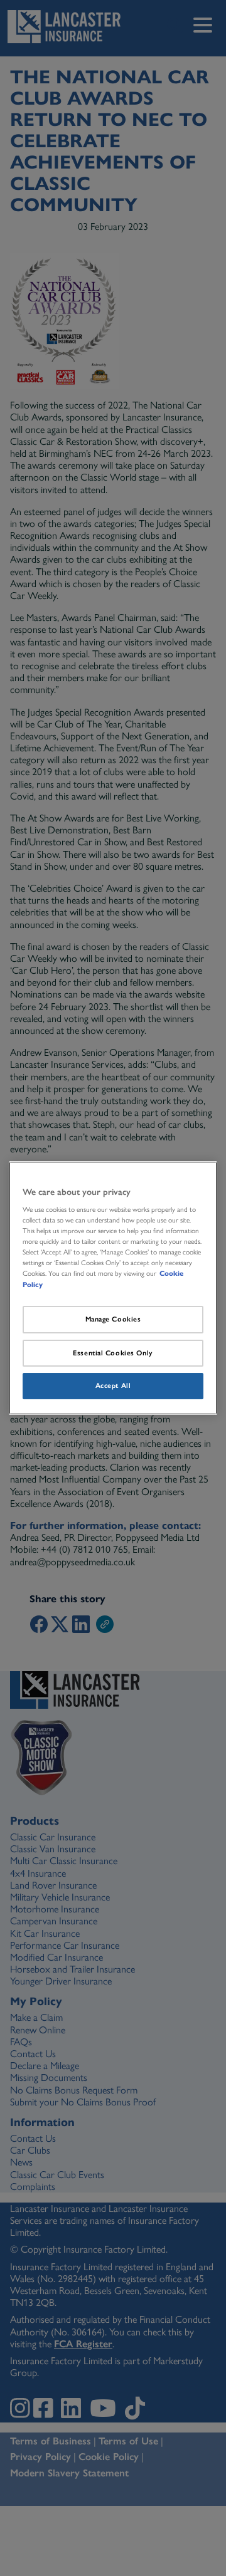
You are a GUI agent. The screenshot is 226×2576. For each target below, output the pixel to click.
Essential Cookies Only (113, 1353)
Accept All (113, 1386)
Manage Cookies (113, 1319)
